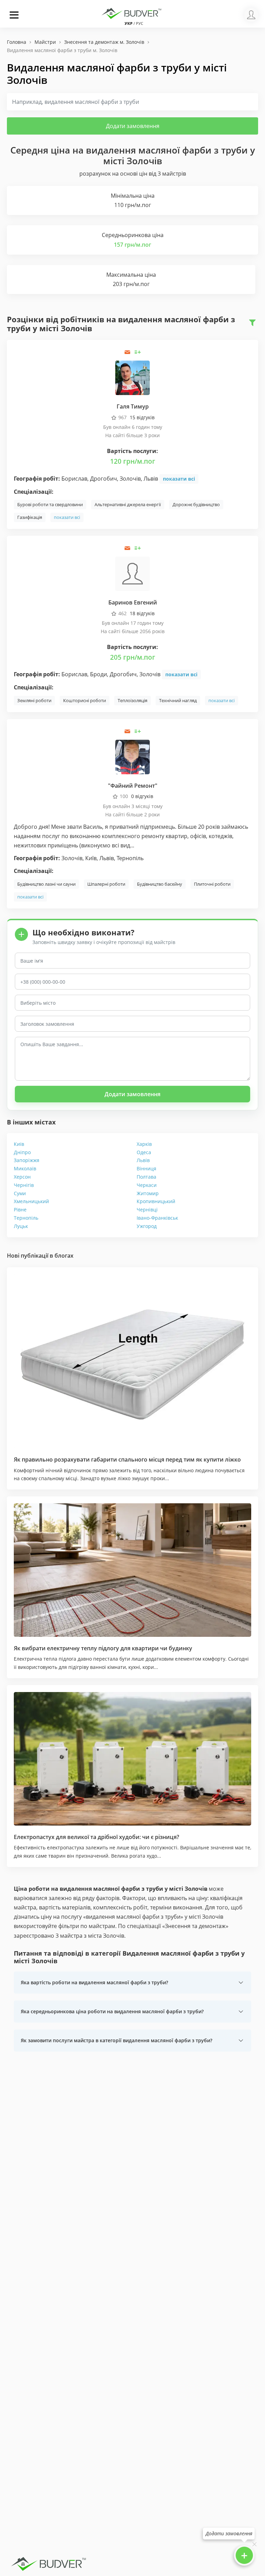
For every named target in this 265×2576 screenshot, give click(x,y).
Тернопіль (26, 1218)
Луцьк (21, 1226)
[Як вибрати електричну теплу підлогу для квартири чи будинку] (132, 1570)
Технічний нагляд (178, 700)
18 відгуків (142, 613)
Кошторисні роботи (85, 700)
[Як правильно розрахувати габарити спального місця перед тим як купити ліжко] (132, 1361)
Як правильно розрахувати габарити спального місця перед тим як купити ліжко (127, 1459)
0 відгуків (142, 796)
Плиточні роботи (212, 884)
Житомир (148, 1193)
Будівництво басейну (160, 884)
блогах (64, 1256)
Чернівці (147, 1210)
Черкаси (147, 1185)
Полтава (146, 1177)
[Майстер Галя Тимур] (132, 377)
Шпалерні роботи (106, 884)
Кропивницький (156, 1201)
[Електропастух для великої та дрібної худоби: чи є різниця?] (132, 1759)
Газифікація (30, 517)
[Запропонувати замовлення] (138, 352)
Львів (143, 1160)
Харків (144, 1144)
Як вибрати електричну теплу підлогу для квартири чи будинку (103, 1648)
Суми (20, 1193)
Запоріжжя (27, 1160)
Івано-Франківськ (157, 1218)
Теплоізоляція (132, 700)
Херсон (22, 1177)
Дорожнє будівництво (196, 504)
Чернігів (24, 1185)
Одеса (144, 1152)
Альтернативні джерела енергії (128, 504)
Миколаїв (25, 1168)
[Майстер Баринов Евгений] (132, 573)
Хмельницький (31, 1201)
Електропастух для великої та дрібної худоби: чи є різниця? (96, 1837)
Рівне (20, 1210)
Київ (19, 1144)
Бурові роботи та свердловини (50, 504)
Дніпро (22, 1152)
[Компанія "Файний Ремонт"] (132, 756)
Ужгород (147, 1226)
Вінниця (146, 1168)
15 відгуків (142, 417)
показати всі (179, 479)
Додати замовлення (133, 126)
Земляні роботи (34, 700)
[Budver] (132, 13)
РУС (140, 23)
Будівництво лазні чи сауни (46, 884)
